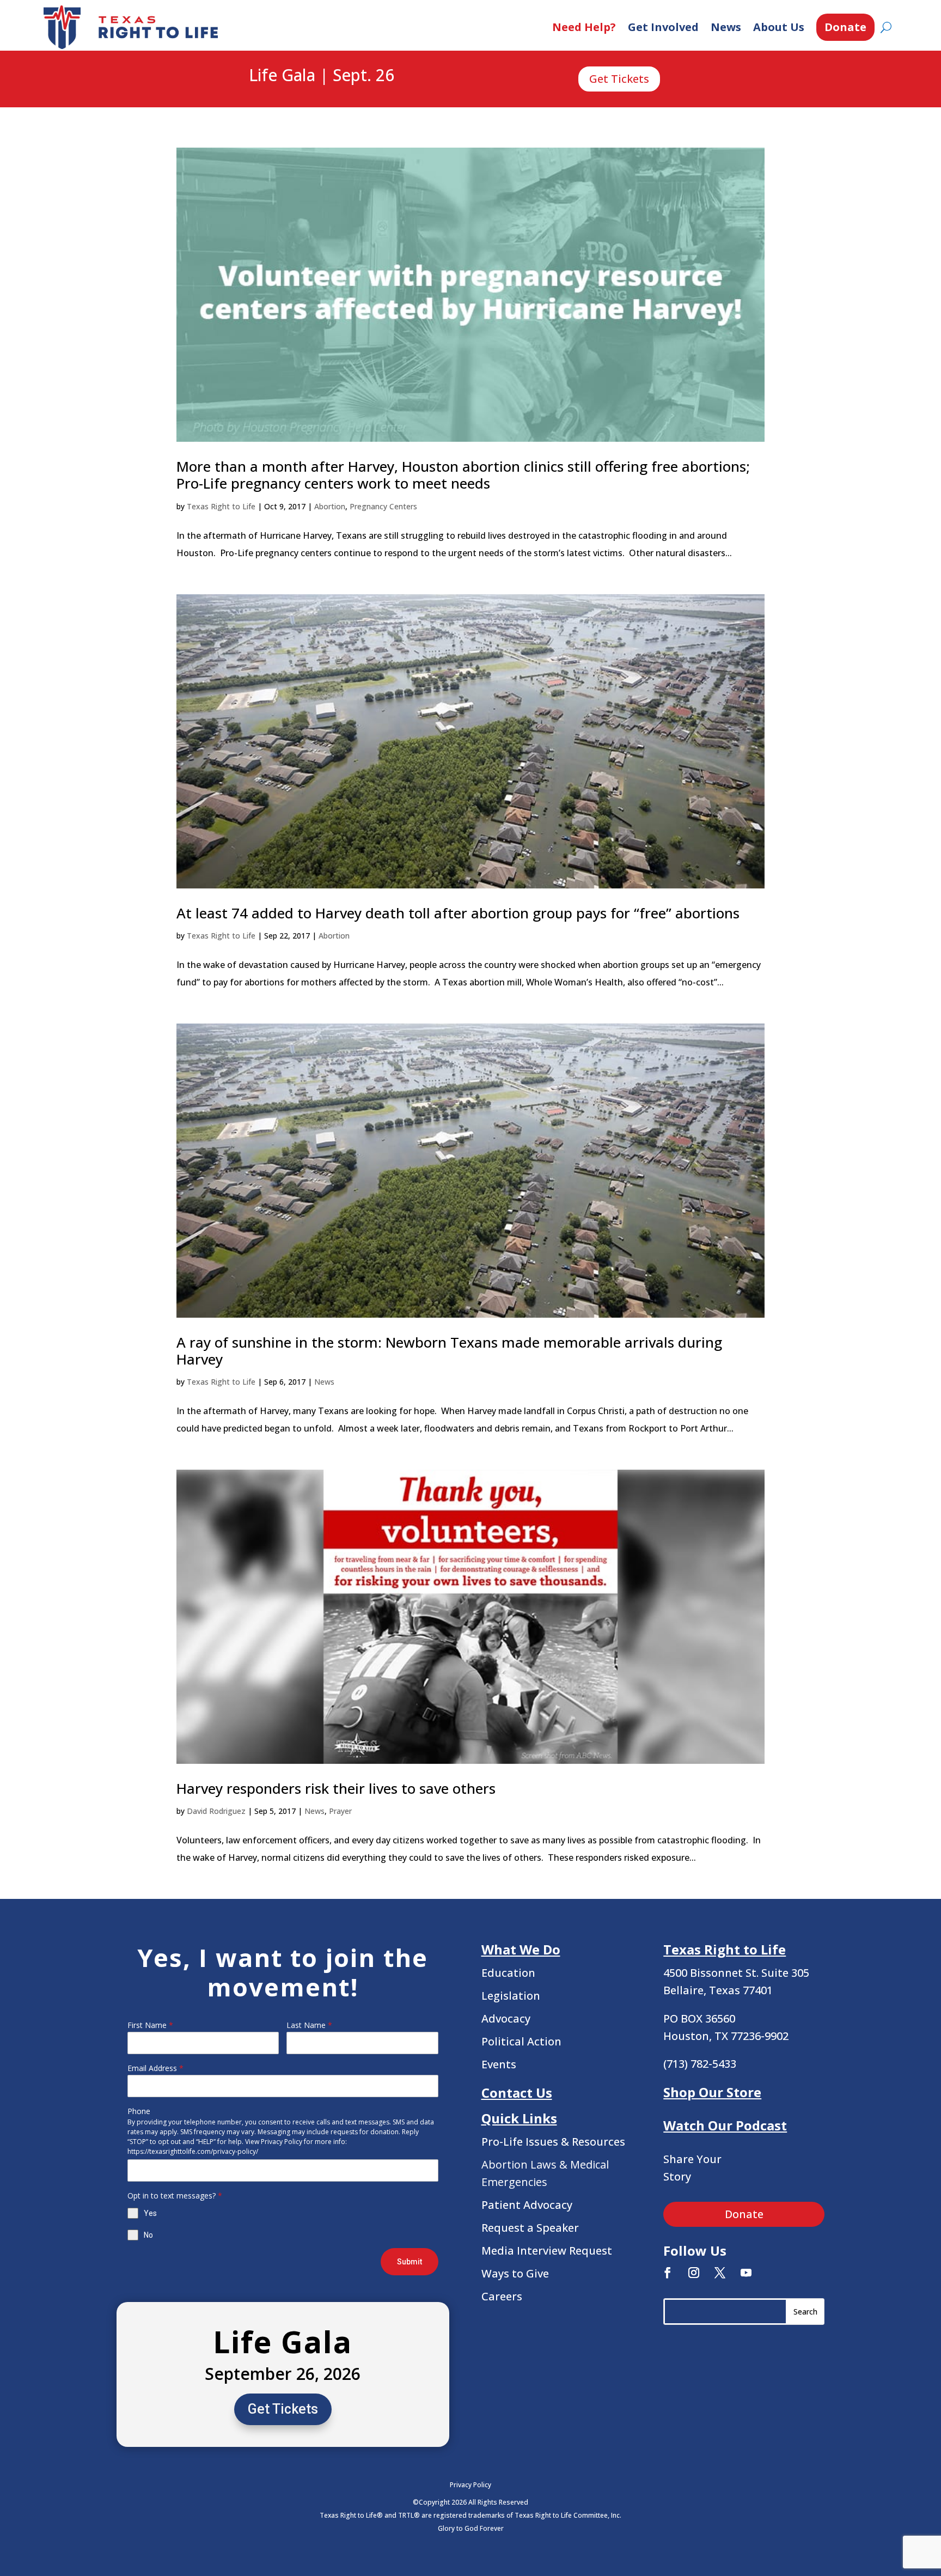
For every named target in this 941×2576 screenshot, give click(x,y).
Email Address (155, 2068)
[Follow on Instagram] (694, 2273)
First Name (150, 2025)
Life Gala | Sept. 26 (322, 76)
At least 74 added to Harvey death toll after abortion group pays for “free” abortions (458, 913)
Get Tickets (619, 79)
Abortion (330, 506)
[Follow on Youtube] (746, 2273)
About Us (779, 27)
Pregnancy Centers (383, 506)
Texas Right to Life (221, 506)
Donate (845, 27)
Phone (139, 2111)
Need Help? (584, 27)
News (726, 27)
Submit (410, 2262)
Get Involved (663, 27)
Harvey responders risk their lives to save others (336, 1788)
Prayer (340, 1811)
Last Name (309, 2025)
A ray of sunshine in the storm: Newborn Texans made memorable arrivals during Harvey (449, 1351)
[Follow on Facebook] (668, 2273)
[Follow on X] (720, 2273)
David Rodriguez (216, 1811)
